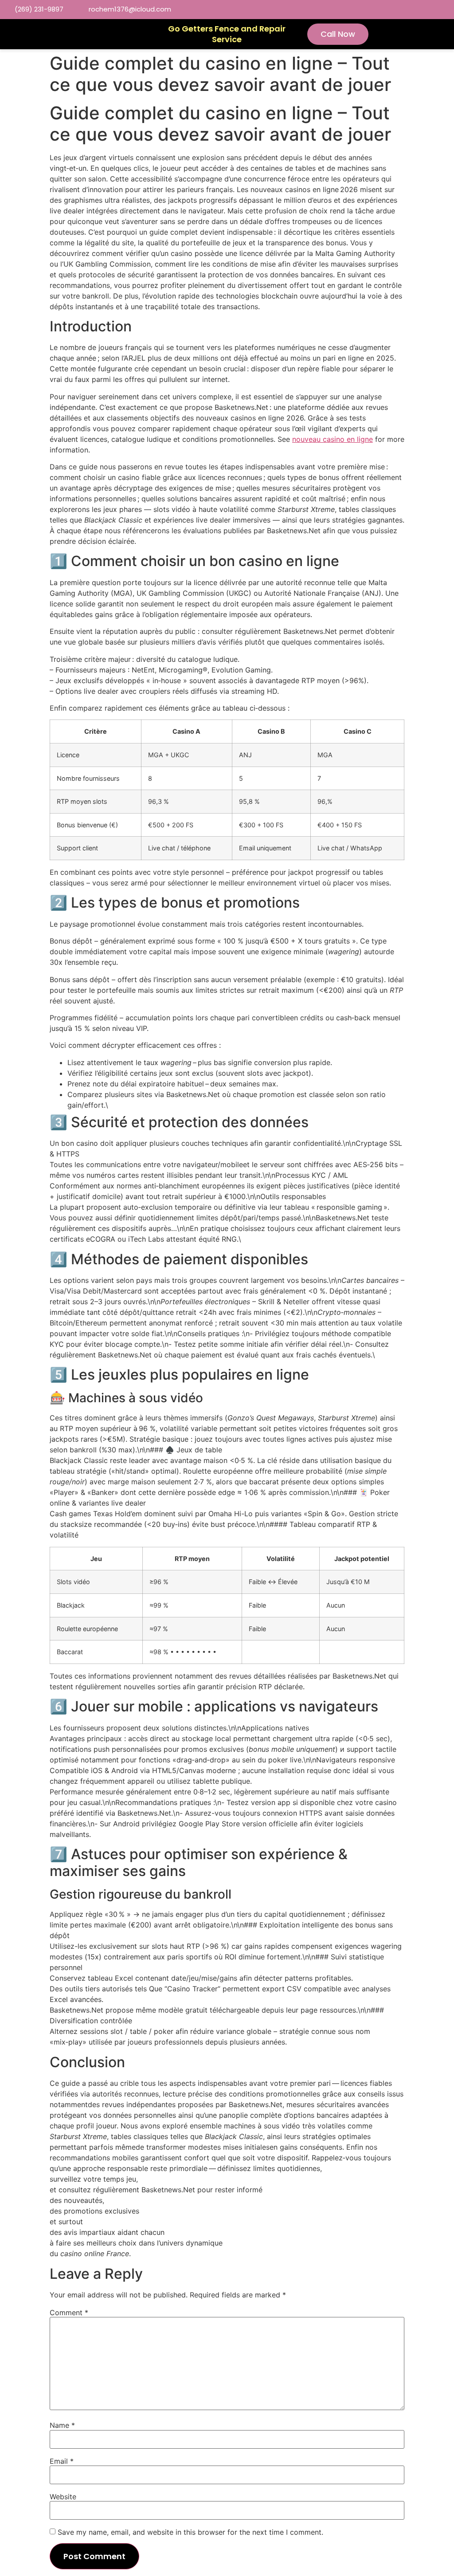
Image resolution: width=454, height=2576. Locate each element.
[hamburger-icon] (137, 34)
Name (62, 2425)
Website (63, 2497)
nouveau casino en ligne (333, 439)
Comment (69, 2313)
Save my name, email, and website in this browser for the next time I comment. (190, 2532)
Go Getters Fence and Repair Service (227, 34)
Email (62, 2461)
